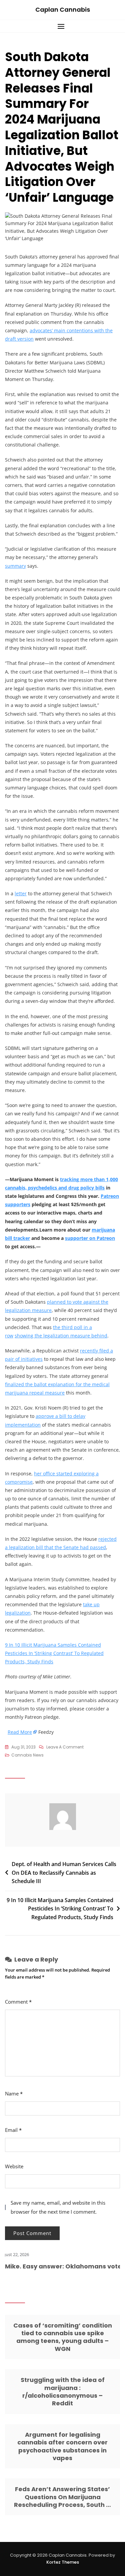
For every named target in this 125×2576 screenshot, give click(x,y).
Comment (18, 2002)
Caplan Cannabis (63, 10)
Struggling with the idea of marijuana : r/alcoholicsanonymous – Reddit (63, 2391)
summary (15, 566)
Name (14, 2093)
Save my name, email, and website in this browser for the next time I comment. (58, 2207)
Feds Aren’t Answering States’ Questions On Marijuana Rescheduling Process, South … (62, 2497)
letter (21, 893)
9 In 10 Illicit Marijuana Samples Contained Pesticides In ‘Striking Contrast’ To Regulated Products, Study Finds (54, 1653)
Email (13, 2130)
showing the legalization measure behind (61, 1336)
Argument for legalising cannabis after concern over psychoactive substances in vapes (62, 2446)
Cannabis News (27, 1755)
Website (14, 2166)
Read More (20, 1732)
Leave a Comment (65, 1747)
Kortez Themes (63, 2562)
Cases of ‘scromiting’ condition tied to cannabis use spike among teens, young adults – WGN (63, 2337)
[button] (62, 26)
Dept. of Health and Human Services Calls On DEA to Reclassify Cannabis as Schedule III (64, 1873)
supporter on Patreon (90, 1238)
